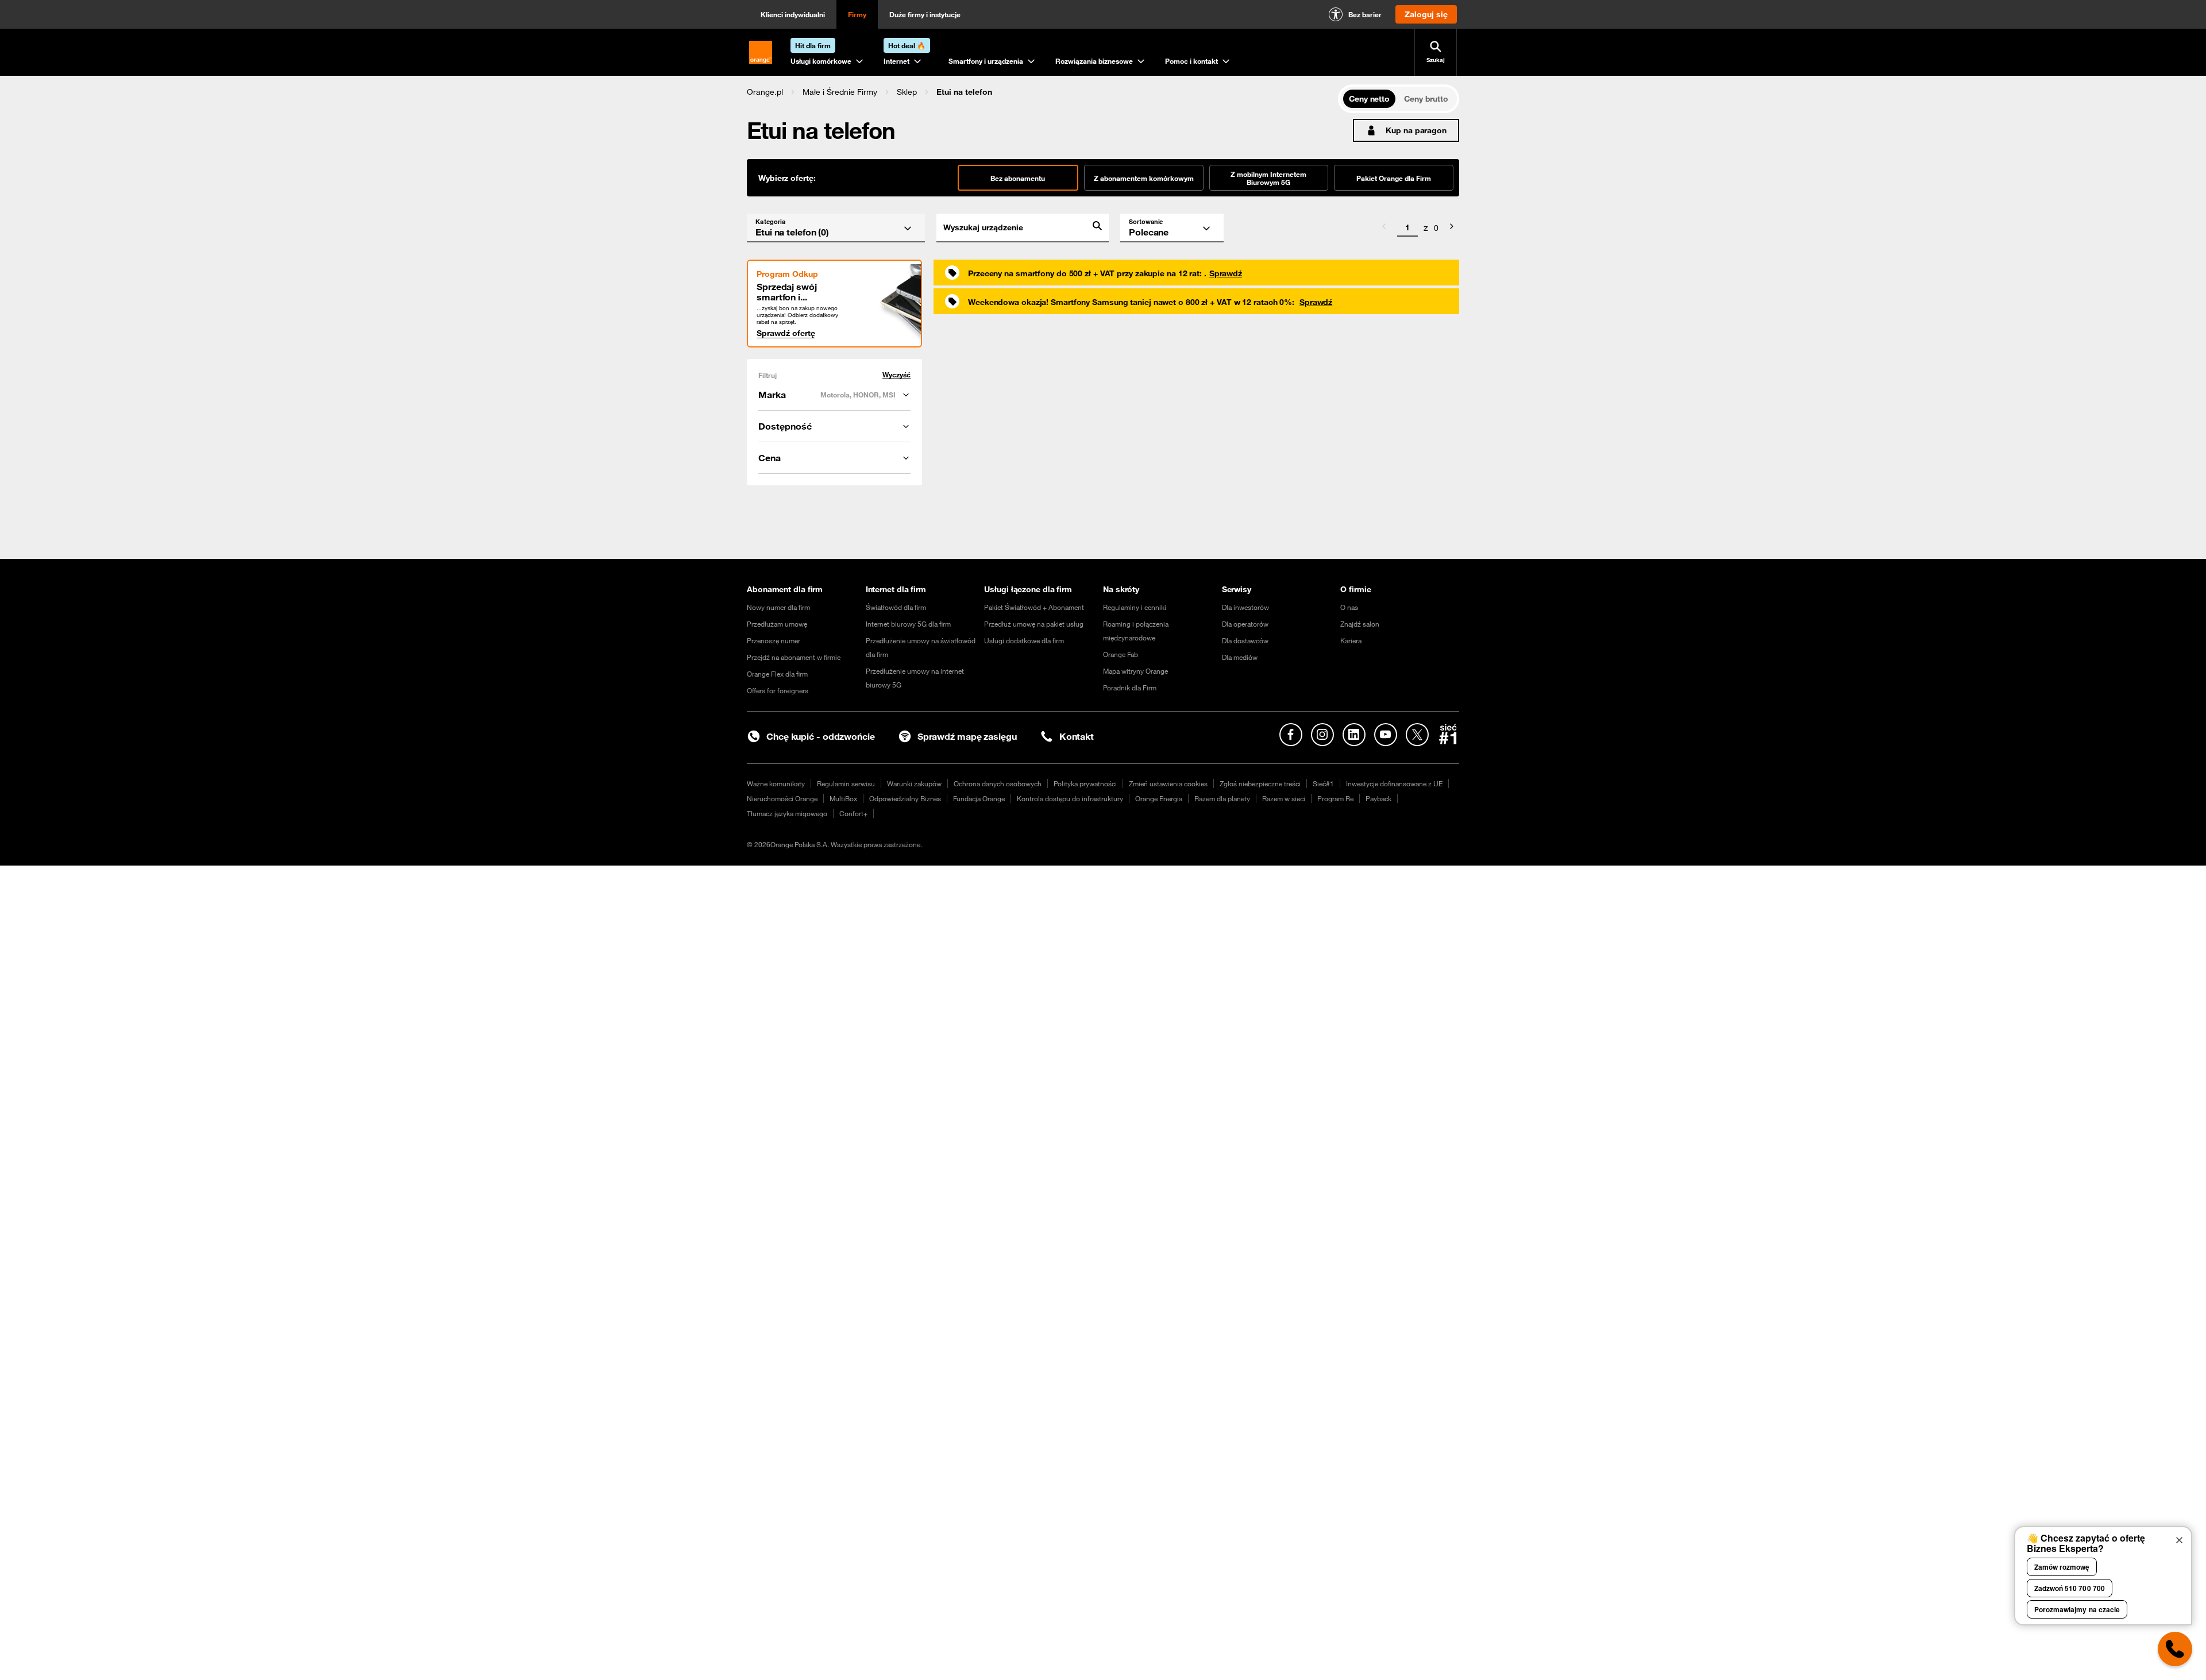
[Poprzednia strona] (1384, 228)
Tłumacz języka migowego (787, 813)
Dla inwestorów (1245, 607)
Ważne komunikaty (776, 783)
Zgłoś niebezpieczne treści (1260, 783)
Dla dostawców (1245, 640)
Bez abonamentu (1018, 178)
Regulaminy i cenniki (1135, 607)
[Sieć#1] (1448, 734)
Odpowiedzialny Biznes (905, 798)
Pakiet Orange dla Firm (1394, 178)
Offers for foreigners (778, 690)
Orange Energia (1159, 798)
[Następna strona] (1452, 228)
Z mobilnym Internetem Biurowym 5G (1268, 178)
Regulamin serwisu (846, 783)
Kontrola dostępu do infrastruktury (1070, 798)
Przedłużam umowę (777, 624)
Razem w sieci (1284, 798)
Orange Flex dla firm (777, 674)
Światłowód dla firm (896, 607)
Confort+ (853, 813)
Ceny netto (1369, 99)
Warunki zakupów (914, 783)
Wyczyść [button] (896, 375)
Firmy (857, 14)
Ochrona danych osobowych (998, 783)
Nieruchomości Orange (782, 798)
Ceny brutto (1426, 99)
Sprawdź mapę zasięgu (967, 736)
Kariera (1351, 640)
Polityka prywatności (1085, 783)
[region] (1042, 92)
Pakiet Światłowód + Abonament (1034, 607)
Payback (1378, 798)
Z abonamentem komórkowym (1144, 178)
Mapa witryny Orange (1135, 671)
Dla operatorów (1245, 624)
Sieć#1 (1323, 783)
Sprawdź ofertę (786, 333)
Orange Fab (1121, 654)
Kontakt (1077, 736)
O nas (1349, 607)
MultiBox (843, 798)
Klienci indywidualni (793, 14)
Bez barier (1365, 14)
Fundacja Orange (979, 798)
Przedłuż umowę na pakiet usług (1034, 624)
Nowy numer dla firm (778, 607)
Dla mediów (1240, 657)
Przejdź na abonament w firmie (794, 657)
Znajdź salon (1360, 624)
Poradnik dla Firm (1130, 688)
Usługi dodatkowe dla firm (1024, 640)
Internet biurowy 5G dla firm (908, 624)
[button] (765, 92)
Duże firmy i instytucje (925, 14)
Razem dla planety (1222, 798)
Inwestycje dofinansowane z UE (1394, 783)
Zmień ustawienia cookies (1168, 783)
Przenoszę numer (774, 640)
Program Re (1335, 798)
